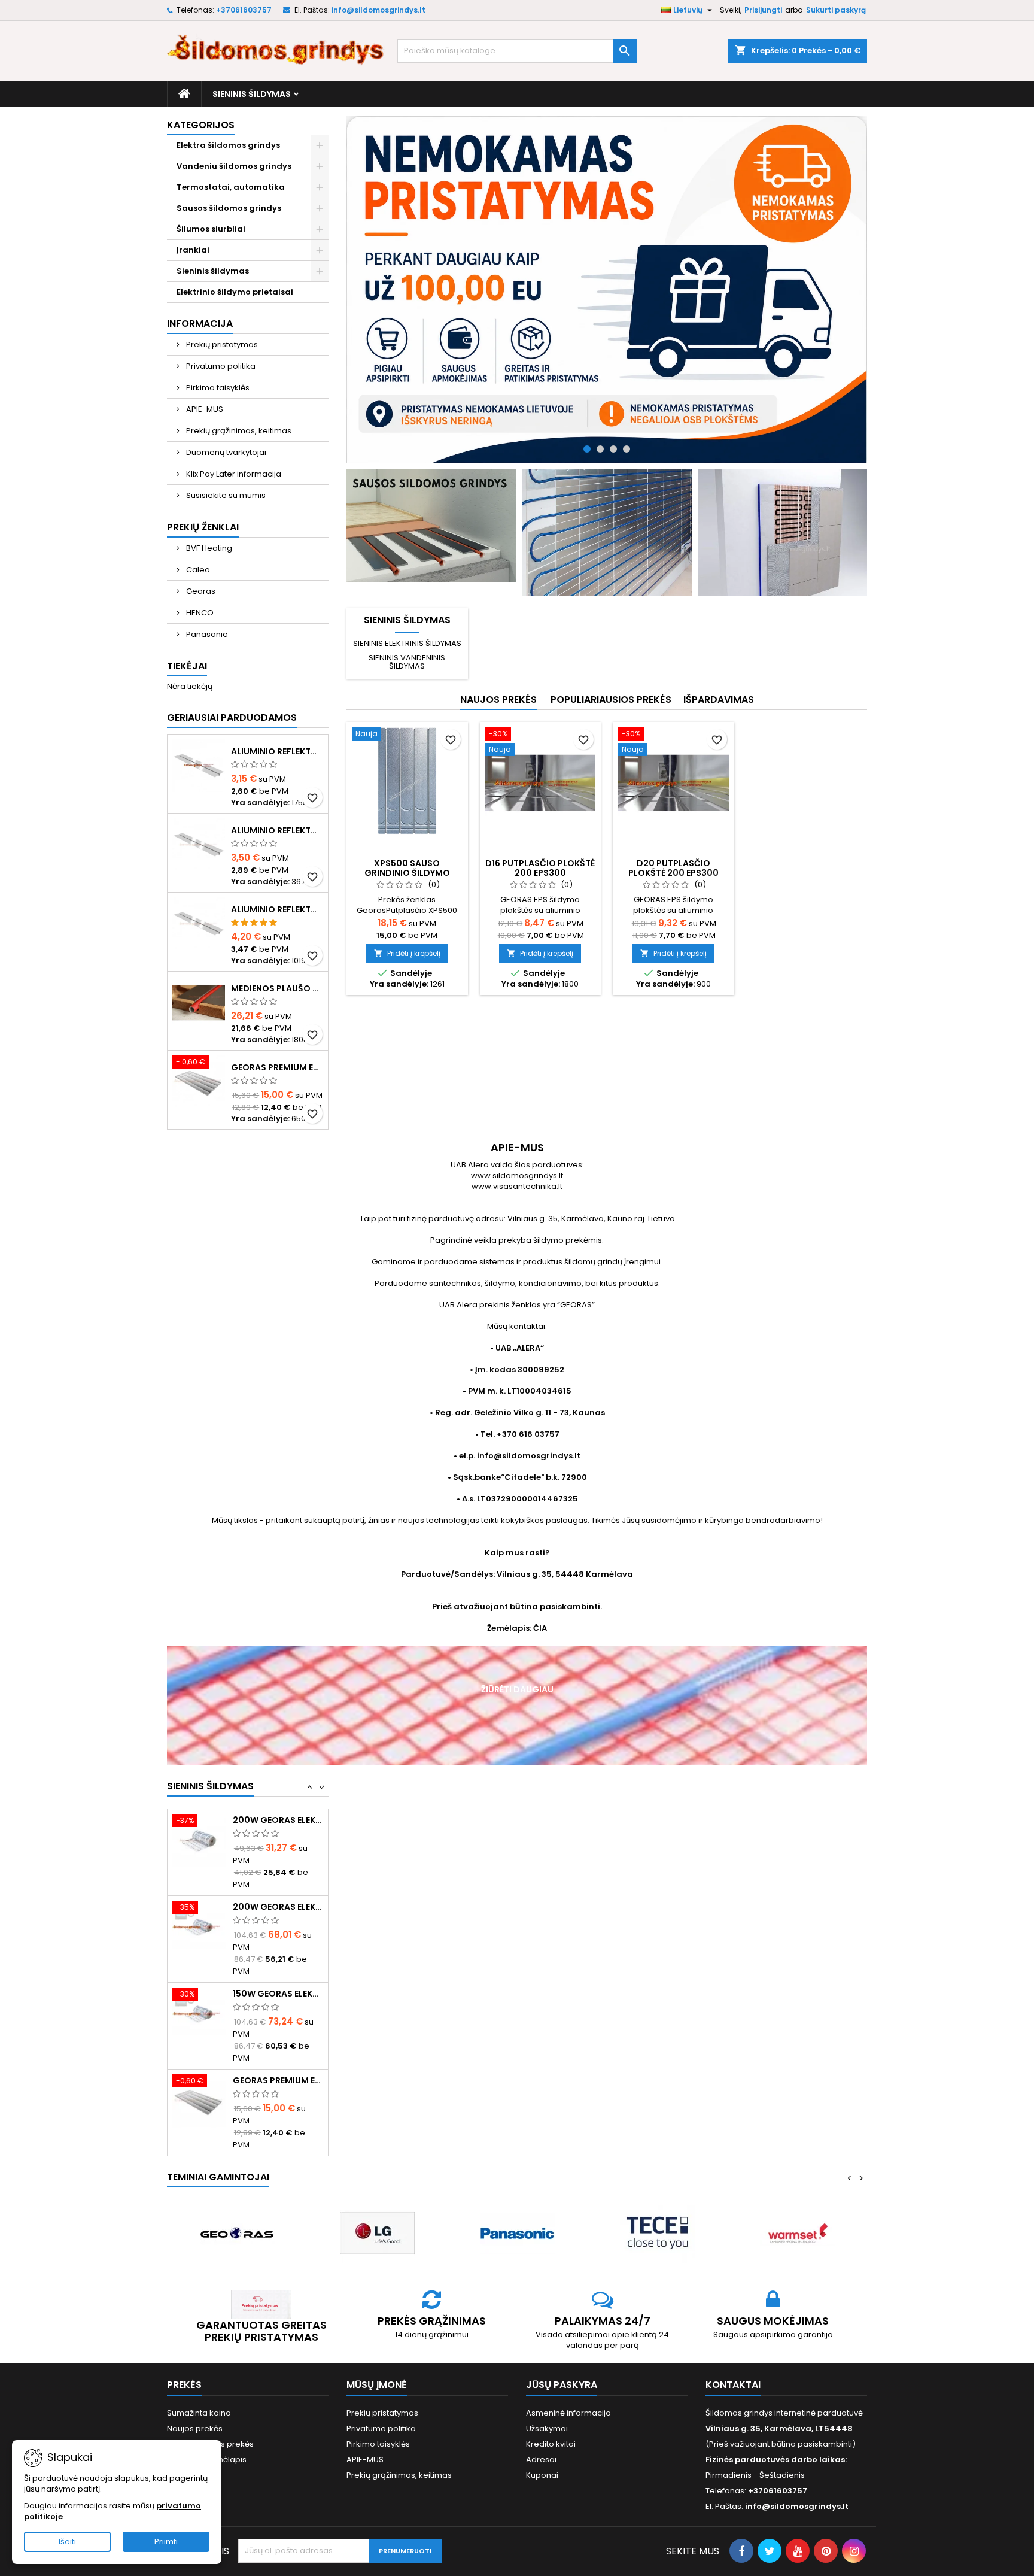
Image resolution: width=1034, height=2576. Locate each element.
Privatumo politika (220, 366)
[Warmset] (657, 2210)
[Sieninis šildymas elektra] (782, 533)
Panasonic (206, 634)
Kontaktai (733, 2361)
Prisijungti (763, 10)
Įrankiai (193, 250)
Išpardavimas (719, 700)
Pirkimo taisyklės (217, 388)
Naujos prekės (498, 700)
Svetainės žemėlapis (207, 2436)
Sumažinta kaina (199, 2389)
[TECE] (517, 2210)
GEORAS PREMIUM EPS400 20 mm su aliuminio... (278, 1994)
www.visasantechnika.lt (517, 1186)
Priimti (166, 2542)
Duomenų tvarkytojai (225, 452)
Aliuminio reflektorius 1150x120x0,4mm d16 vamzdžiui (277, 830)
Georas (200, 591)
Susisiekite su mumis (225, 495)
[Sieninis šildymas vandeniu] (606, 533)
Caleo (197, 570)
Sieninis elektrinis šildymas (407, 643)
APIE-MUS (204, 409)
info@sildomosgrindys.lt (378, 10)
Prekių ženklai (203, 527)
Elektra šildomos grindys (228, 145)
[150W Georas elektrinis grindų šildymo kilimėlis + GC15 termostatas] (199, 1927)
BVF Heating (208, 548)
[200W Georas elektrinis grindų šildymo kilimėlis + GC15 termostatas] (199, 1840)
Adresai (541, 2436)
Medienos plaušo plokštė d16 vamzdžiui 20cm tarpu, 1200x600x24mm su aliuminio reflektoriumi (277, 988)
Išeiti (67, 2542)
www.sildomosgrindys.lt (517, 1175)
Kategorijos (201, 125)
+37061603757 (244, 10)
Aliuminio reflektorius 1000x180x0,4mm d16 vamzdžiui (277, 751)
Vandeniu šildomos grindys (234, 166)
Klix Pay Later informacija (233, 474)
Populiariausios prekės (611, 700)
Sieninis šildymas (252, 94)
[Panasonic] (377, 2210)
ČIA (540, 1628)
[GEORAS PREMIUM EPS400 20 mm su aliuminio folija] (199, 2014)
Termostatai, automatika (231, 187)
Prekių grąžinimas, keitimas (238, 431)
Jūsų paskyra (562, 2361)
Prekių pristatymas (221, 345)
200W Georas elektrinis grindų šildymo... (278, 1820)
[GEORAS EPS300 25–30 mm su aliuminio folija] (199, 2100)
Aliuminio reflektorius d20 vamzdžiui (277, 909)
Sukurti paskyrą (836, 10)
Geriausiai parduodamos (232, 717)
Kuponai (542, 2451)
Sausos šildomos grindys (229, 208)
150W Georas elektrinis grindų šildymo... (278, 1907)
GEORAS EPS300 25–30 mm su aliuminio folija (278, 2080)
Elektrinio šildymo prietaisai (235, 292)
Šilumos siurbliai (211, 229)
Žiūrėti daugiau (517, 1689)
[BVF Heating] (797, 2210)
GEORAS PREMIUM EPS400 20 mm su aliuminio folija (277, 1067)
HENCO (199, 613)
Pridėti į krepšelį (407, 953)
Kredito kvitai (551, 2420)
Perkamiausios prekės (210, 2420)
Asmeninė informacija (568, 2389)
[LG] (237, 2210)
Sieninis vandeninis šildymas (407, 662)
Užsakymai (547, 2404)
